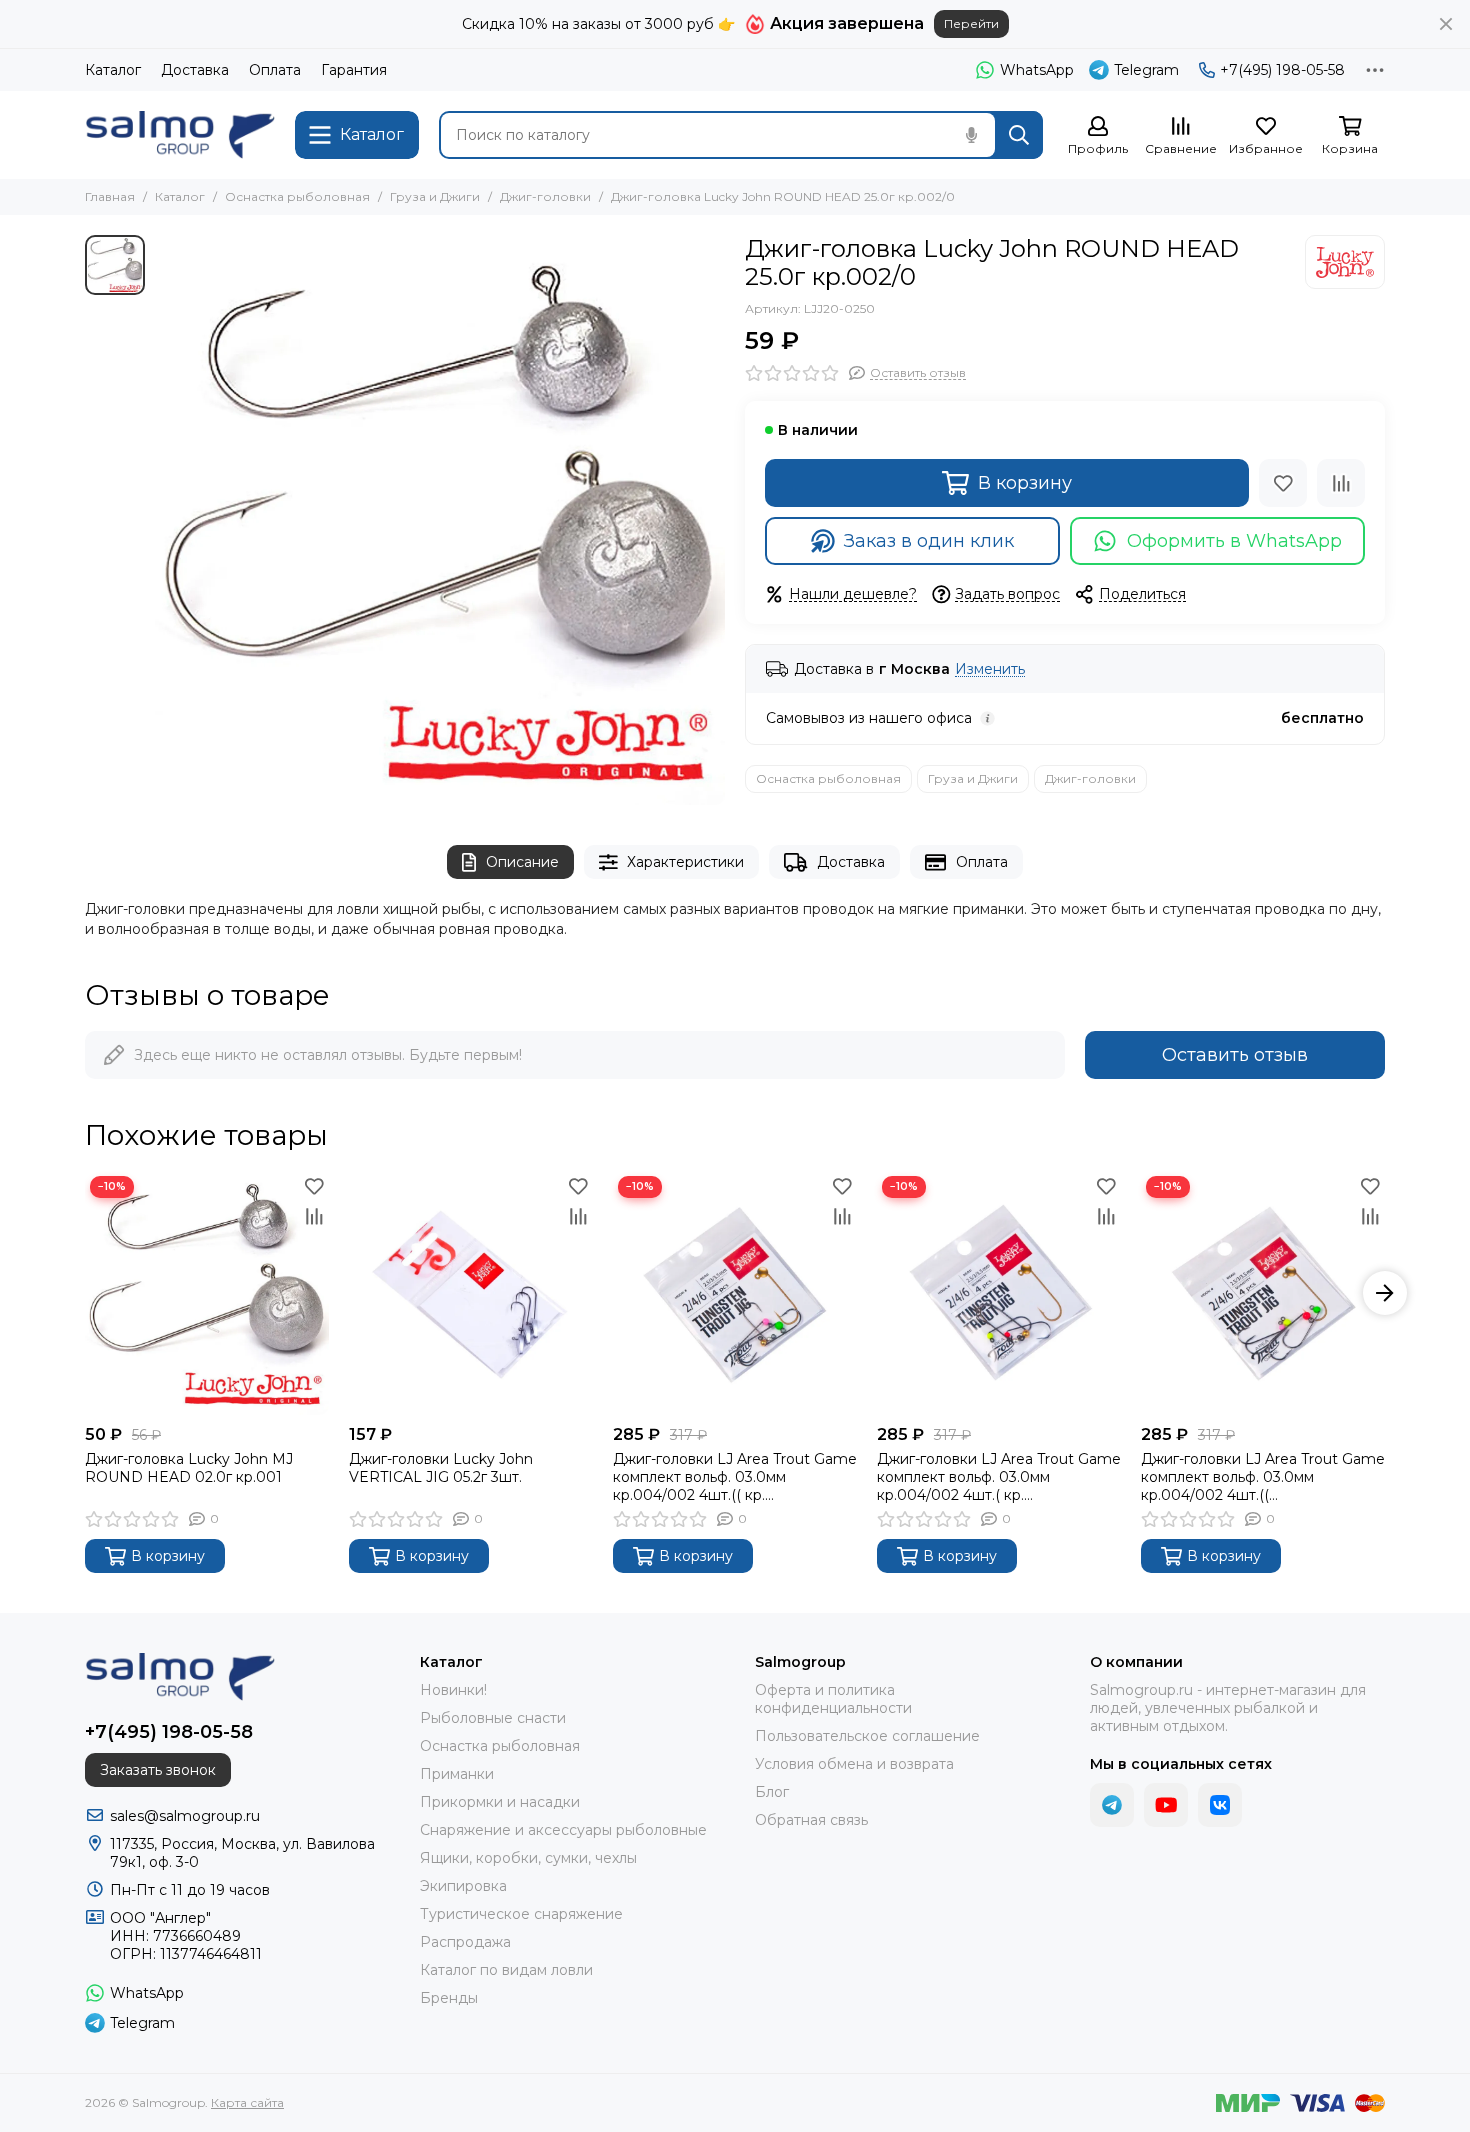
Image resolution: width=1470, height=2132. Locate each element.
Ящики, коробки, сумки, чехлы (528, 1858)
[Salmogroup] (180, 135)
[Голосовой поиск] (971, 135)
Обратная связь (811, 1820)
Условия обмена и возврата (854, 1764)
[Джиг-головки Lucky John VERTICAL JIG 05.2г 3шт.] (471, 1293)
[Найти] (1019, 135)
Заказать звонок (158, 1770)
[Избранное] (1283, 483)
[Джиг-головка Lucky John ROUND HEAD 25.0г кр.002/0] (440, 520)
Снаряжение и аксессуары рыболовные (563, 1830)
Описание (522, 862)
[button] (85, 1293)
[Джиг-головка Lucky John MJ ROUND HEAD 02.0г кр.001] (207, 1293)
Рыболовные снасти (493, 1718)
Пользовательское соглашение (867, 1736)
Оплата (275, 70)
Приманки (457, 1774)
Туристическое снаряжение (521, 1914)
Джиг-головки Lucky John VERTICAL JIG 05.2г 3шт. (441, 1468)
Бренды (449, 1998)
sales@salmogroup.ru (185, 1816)
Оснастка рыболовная (297, 196)
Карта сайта (247, 2102)
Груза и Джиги (435, 196)
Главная (110, 196)
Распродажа (465, 1942)
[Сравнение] (1341, 483)
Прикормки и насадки (500, 1802)
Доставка (195, 70)
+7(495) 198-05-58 (1282, 70)
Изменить (990, 669)
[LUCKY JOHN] (1345, 262)
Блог (772, 1792)
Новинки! (453, 1690)
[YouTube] (1166, 1805)
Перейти (971, 23)
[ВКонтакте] (1220, 1805)
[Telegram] (1112, 1805)
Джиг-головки (545, 196)
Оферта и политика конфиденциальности (833, 1699)
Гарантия (354, 70)
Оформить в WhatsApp (1234, 541)
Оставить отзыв (1235, 1055)
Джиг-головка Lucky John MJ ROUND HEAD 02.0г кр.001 (189, 1468)
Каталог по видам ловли (506, 1970)
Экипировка (463, 1886)
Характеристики (685, 862)
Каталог (113, 70)
